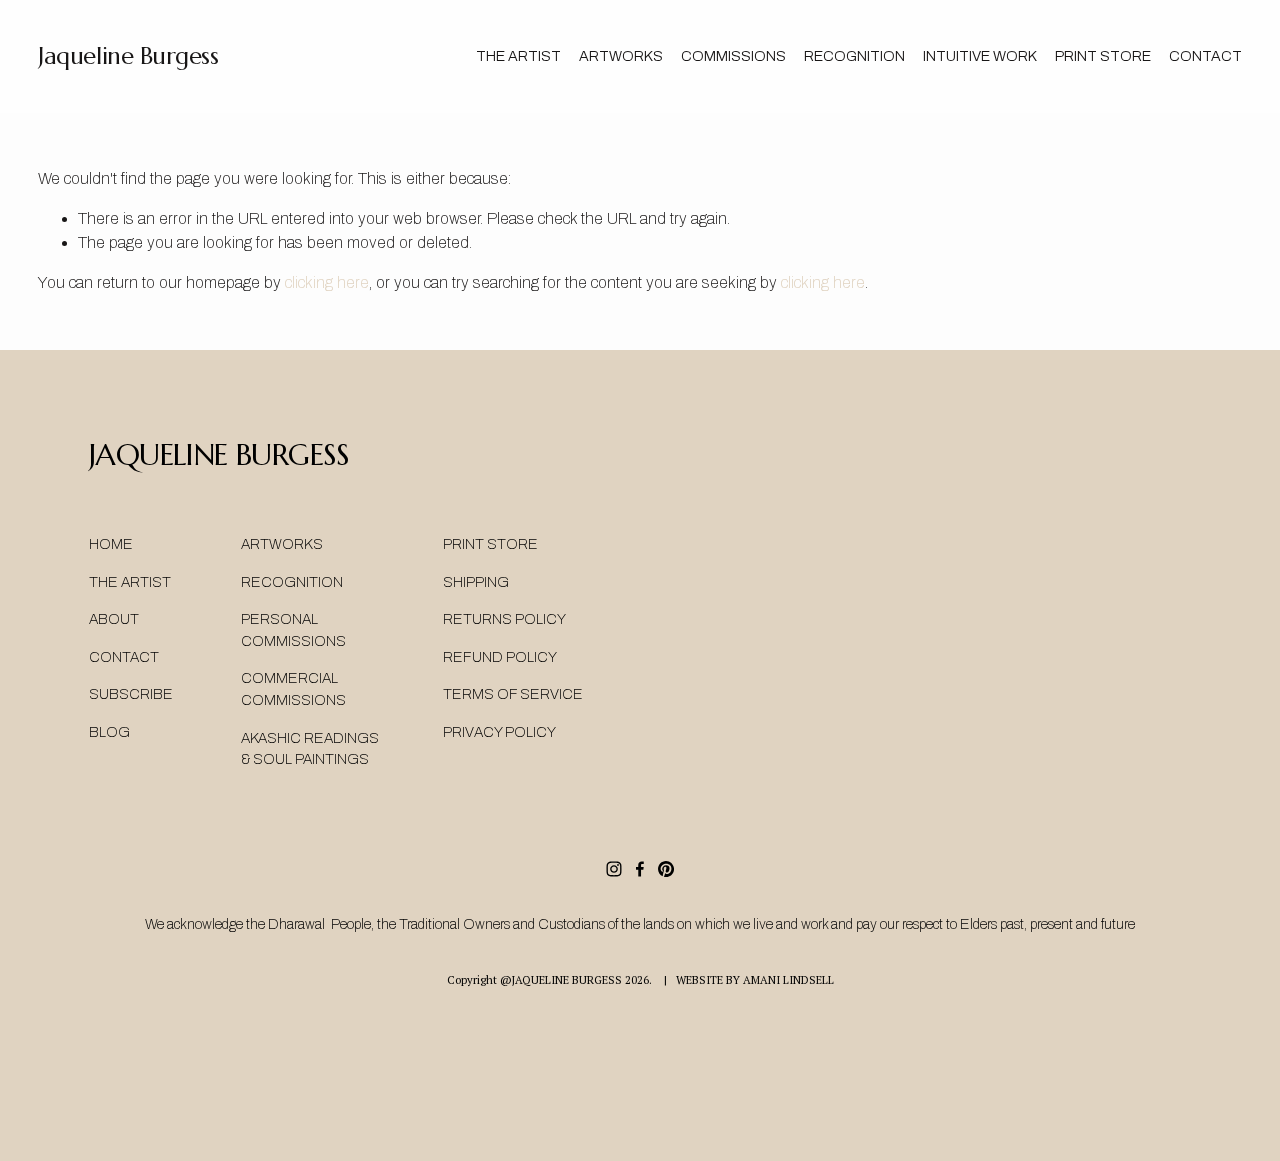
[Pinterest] (666, 869)
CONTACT (1205, 56)
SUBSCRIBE (131, 694)
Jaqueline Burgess (128, 56)
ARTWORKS (282, 544)
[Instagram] (614, 869)
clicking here (327, 282)
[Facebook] (640, 869)
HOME (111, 544)
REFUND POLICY (500, 657)
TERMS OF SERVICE (513, 694)
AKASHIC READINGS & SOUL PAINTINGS (310, 749)
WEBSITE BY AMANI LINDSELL (755, 979)
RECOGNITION (854, 56)
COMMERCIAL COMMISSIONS (293, 689)
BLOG (109, 732)
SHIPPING (476, 582)
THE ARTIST (518, 56)
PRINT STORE (490, 544)
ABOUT (114, 619)
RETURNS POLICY (504, 619)
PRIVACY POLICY (499, 732)
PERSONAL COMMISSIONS (293, 630)
